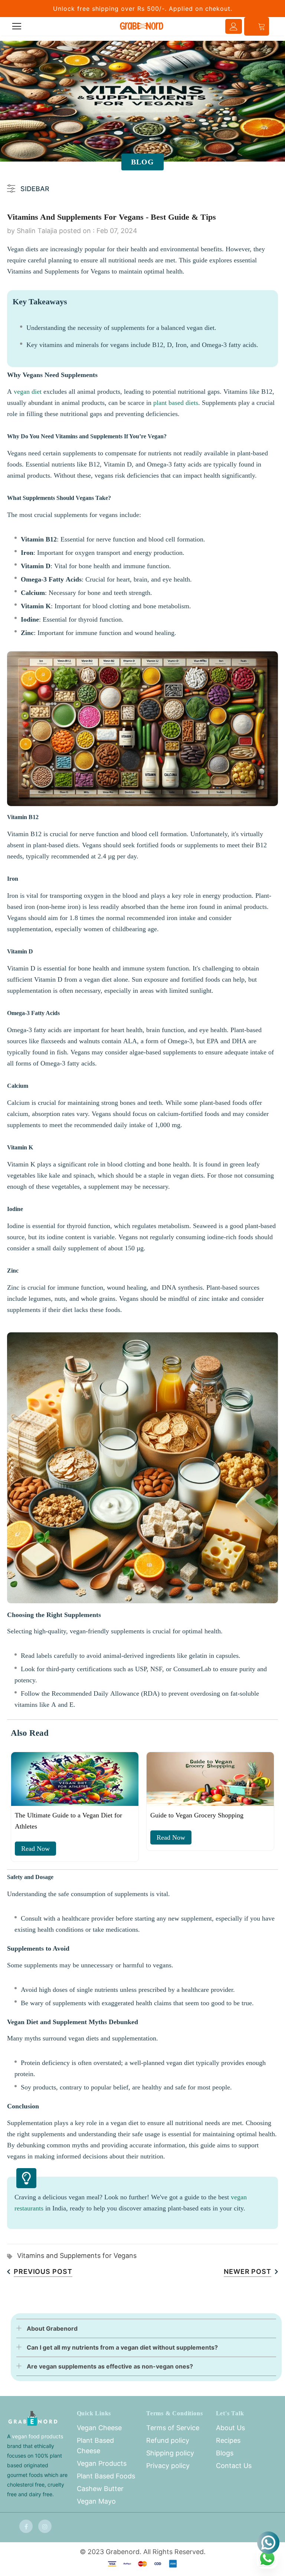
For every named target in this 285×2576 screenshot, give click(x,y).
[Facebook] (26, 2526)
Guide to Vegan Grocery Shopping (197, 1815)
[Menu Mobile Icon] (17, 26)
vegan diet (28, 392)
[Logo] (142, 26)
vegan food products (37, 2436)
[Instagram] (45, 2526)
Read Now (35, 1849)
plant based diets (176, 403)
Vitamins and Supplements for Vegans (77, 2256)
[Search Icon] (37, 26)
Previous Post (43, 2271)
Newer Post (248, 2271)
